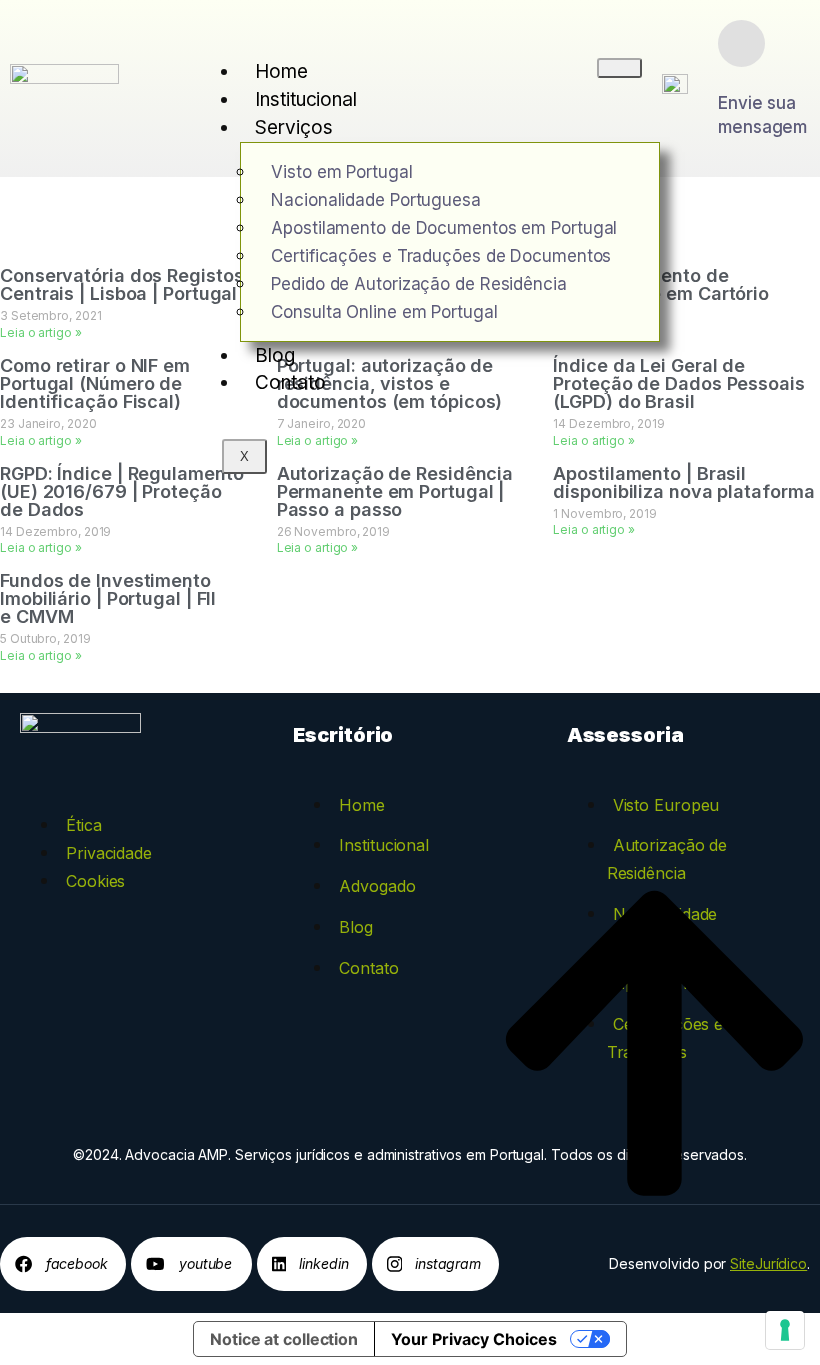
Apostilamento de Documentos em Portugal (444, 228)
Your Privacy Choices (474, 1339)
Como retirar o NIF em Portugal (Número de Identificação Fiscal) (95, 383)
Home (281, 71)
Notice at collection (284, 1339)
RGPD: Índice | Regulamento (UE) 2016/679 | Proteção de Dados (121, 491)
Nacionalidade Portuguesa (376, 200)
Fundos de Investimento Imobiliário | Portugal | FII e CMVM (108, 598)
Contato (290, 382)
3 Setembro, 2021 (50, 315)
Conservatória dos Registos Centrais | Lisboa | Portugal (121, 284)
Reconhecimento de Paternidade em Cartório (661, 284)
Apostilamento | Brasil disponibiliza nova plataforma (683, 482)
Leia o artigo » (41, 332)
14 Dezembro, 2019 (608, 423)
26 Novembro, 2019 (333, 531)
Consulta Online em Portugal (384, 312)
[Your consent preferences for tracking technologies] (785, 1330)
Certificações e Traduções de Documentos (441, 256)
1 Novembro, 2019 (604, 513)
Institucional (306, 99)
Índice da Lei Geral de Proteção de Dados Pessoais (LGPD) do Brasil (678, 383)
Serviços (293, 127)
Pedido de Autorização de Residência (419, 284)
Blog (275, 355)
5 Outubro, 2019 (45, 638)
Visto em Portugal (341, 172)
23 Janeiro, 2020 (48, 423)
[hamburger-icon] (619, 68)
